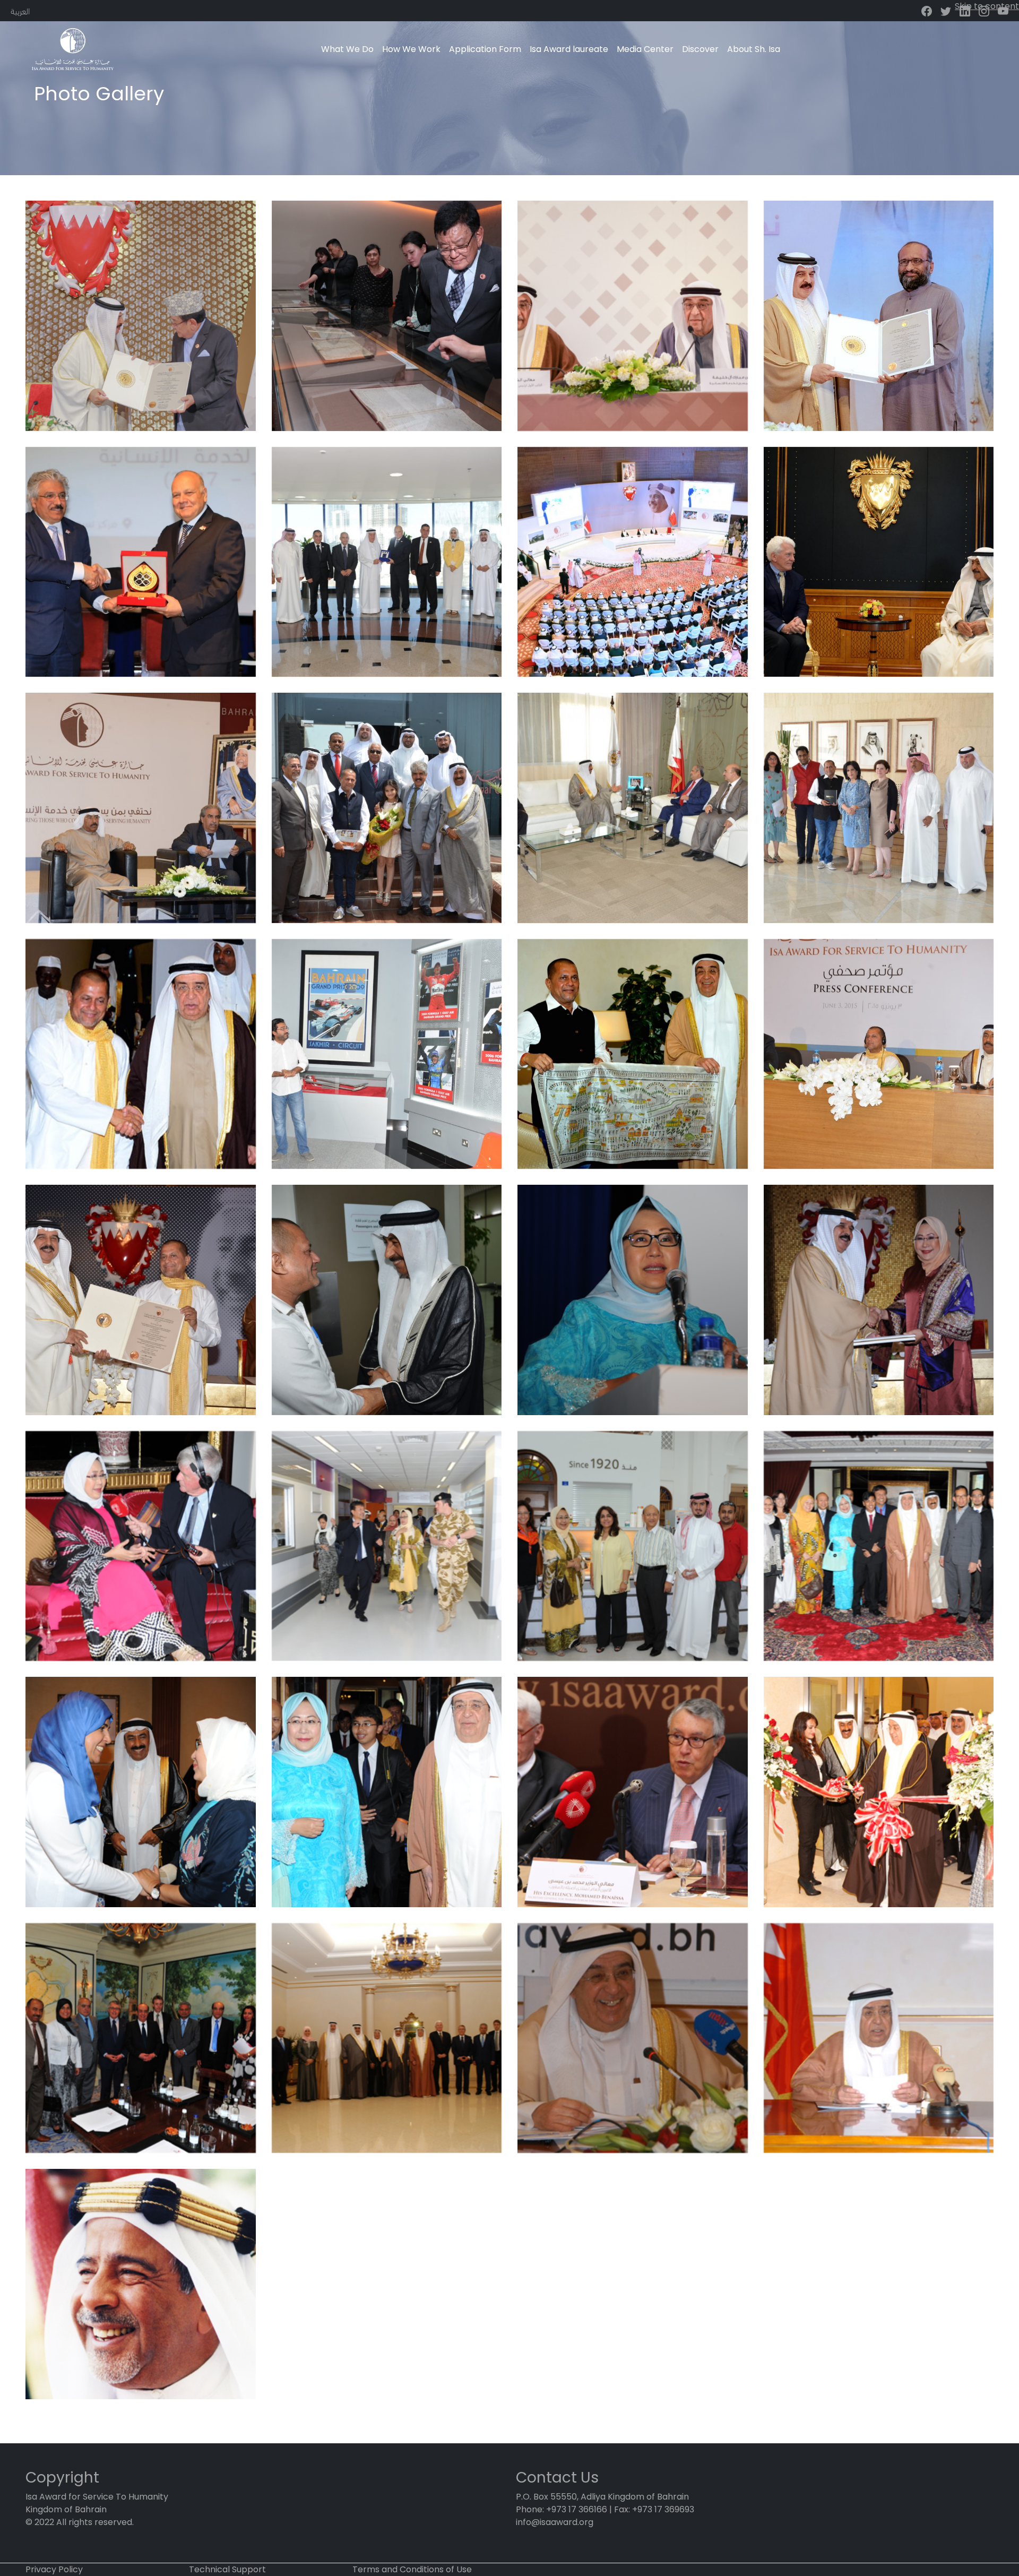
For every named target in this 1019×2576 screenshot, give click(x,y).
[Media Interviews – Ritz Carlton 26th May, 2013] (141, 1546)
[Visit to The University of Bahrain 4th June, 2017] (141, 562)
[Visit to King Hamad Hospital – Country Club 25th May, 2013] (387, 1546)
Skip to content (987, 6)
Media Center (645, 49)
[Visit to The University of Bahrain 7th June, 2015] (633, 808)
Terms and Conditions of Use (412, 2569)
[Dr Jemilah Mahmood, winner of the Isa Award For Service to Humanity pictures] (387, 1792)
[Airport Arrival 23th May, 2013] (141, 1792)
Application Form (485, 49)
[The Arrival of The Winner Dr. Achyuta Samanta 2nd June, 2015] (387, 1300)
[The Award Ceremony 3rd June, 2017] (633, 562)
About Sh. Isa (754, 49)
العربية (20, 10)
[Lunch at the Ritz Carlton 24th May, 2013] (879, 1546)
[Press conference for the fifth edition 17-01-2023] (633, 316)
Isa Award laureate (569, 49)
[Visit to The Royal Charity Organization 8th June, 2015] (387, 808)
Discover (700, 49)
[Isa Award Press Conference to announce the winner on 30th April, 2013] (633, 1792)
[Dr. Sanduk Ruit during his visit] (387, 316)
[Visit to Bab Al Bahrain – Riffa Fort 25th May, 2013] (633, 1546)
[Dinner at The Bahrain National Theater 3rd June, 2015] (141, 1054)
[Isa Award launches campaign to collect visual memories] (141, 808)
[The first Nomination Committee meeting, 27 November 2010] (387, 2038)
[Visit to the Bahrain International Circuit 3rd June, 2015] (387, 1054)
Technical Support (227, 2569)
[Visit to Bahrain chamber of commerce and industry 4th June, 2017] (387, 562)
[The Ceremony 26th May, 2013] (879, 1300)
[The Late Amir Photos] (141, 2284)
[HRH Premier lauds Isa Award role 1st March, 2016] (879, 562)
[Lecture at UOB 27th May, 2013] (633, 1300)
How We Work (411, 49)
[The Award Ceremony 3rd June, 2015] (141, 1300)
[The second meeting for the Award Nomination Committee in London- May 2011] (141, 2038)
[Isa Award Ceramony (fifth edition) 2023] (141, 316)
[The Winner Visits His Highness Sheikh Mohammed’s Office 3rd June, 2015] (633, 1054)
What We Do (347, 49)
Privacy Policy (54, 2569)
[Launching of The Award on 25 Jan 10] (879, 2038)
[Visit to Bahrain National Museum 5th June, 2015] (879, 808)
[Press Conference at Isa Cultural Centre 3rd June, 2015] (879, 1054)
